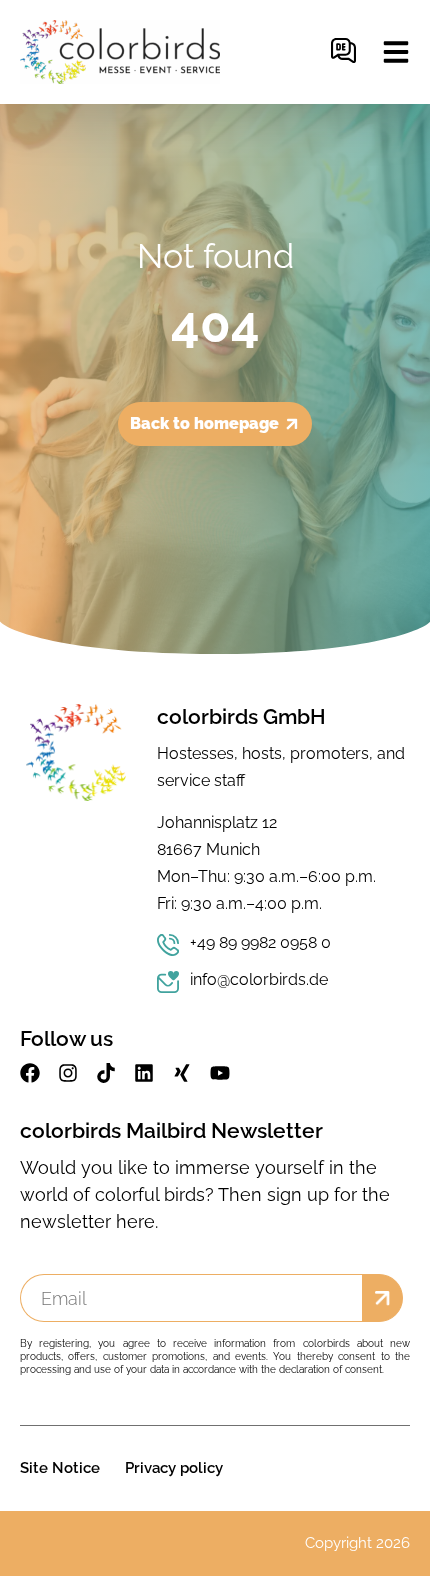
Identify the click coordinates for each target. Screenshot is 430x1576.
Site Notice (60, 1468)
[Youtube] (220, 1073)
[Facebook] (30, 1073)
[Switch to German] (343, 52)
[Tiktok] (106, 1073)
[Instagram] (68, 1073)
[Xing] (182, 1073)
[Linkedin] (144, 1073)
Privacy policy (174, 1468)
